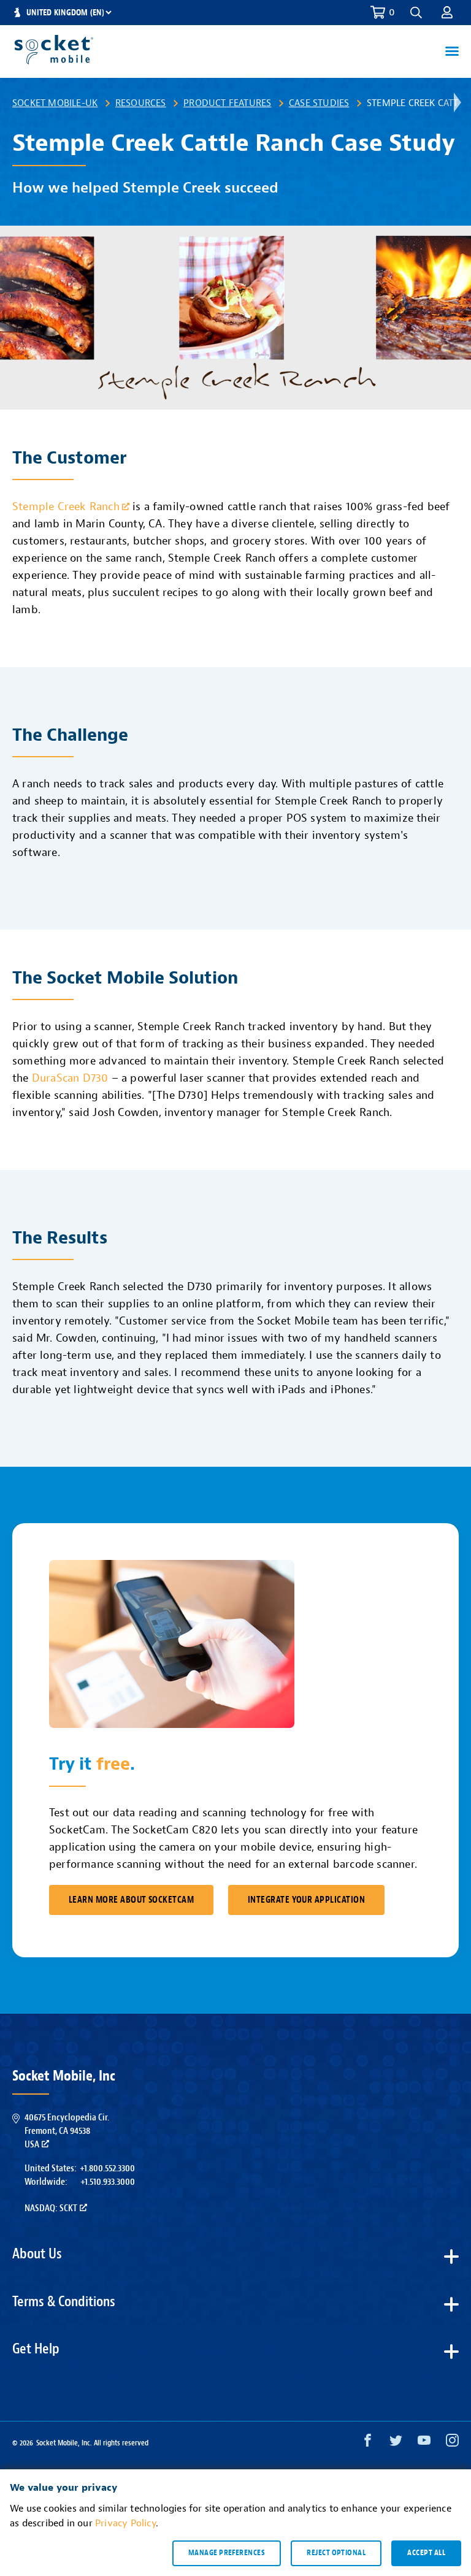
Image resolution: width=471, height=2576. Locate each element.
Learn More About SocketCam (131, 1900)
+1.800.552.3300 (107, 2168)
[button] (447, 12)
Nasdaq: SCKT (51, 2208)
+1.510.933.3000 (108, 2182)
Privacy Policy (125, 2523)
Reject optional (336, 2553)
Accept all (426, 2553)
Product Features (227, 103)
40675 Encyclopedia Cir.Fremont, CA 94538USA (67, 2131)
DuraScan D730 (70, 1078)
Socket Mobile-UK (55, 103)
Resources (141, 103)
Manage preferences (227, 2553)
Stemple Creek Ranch (66, 507)
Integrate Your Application (306, 1900)
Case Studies (319, 103)
